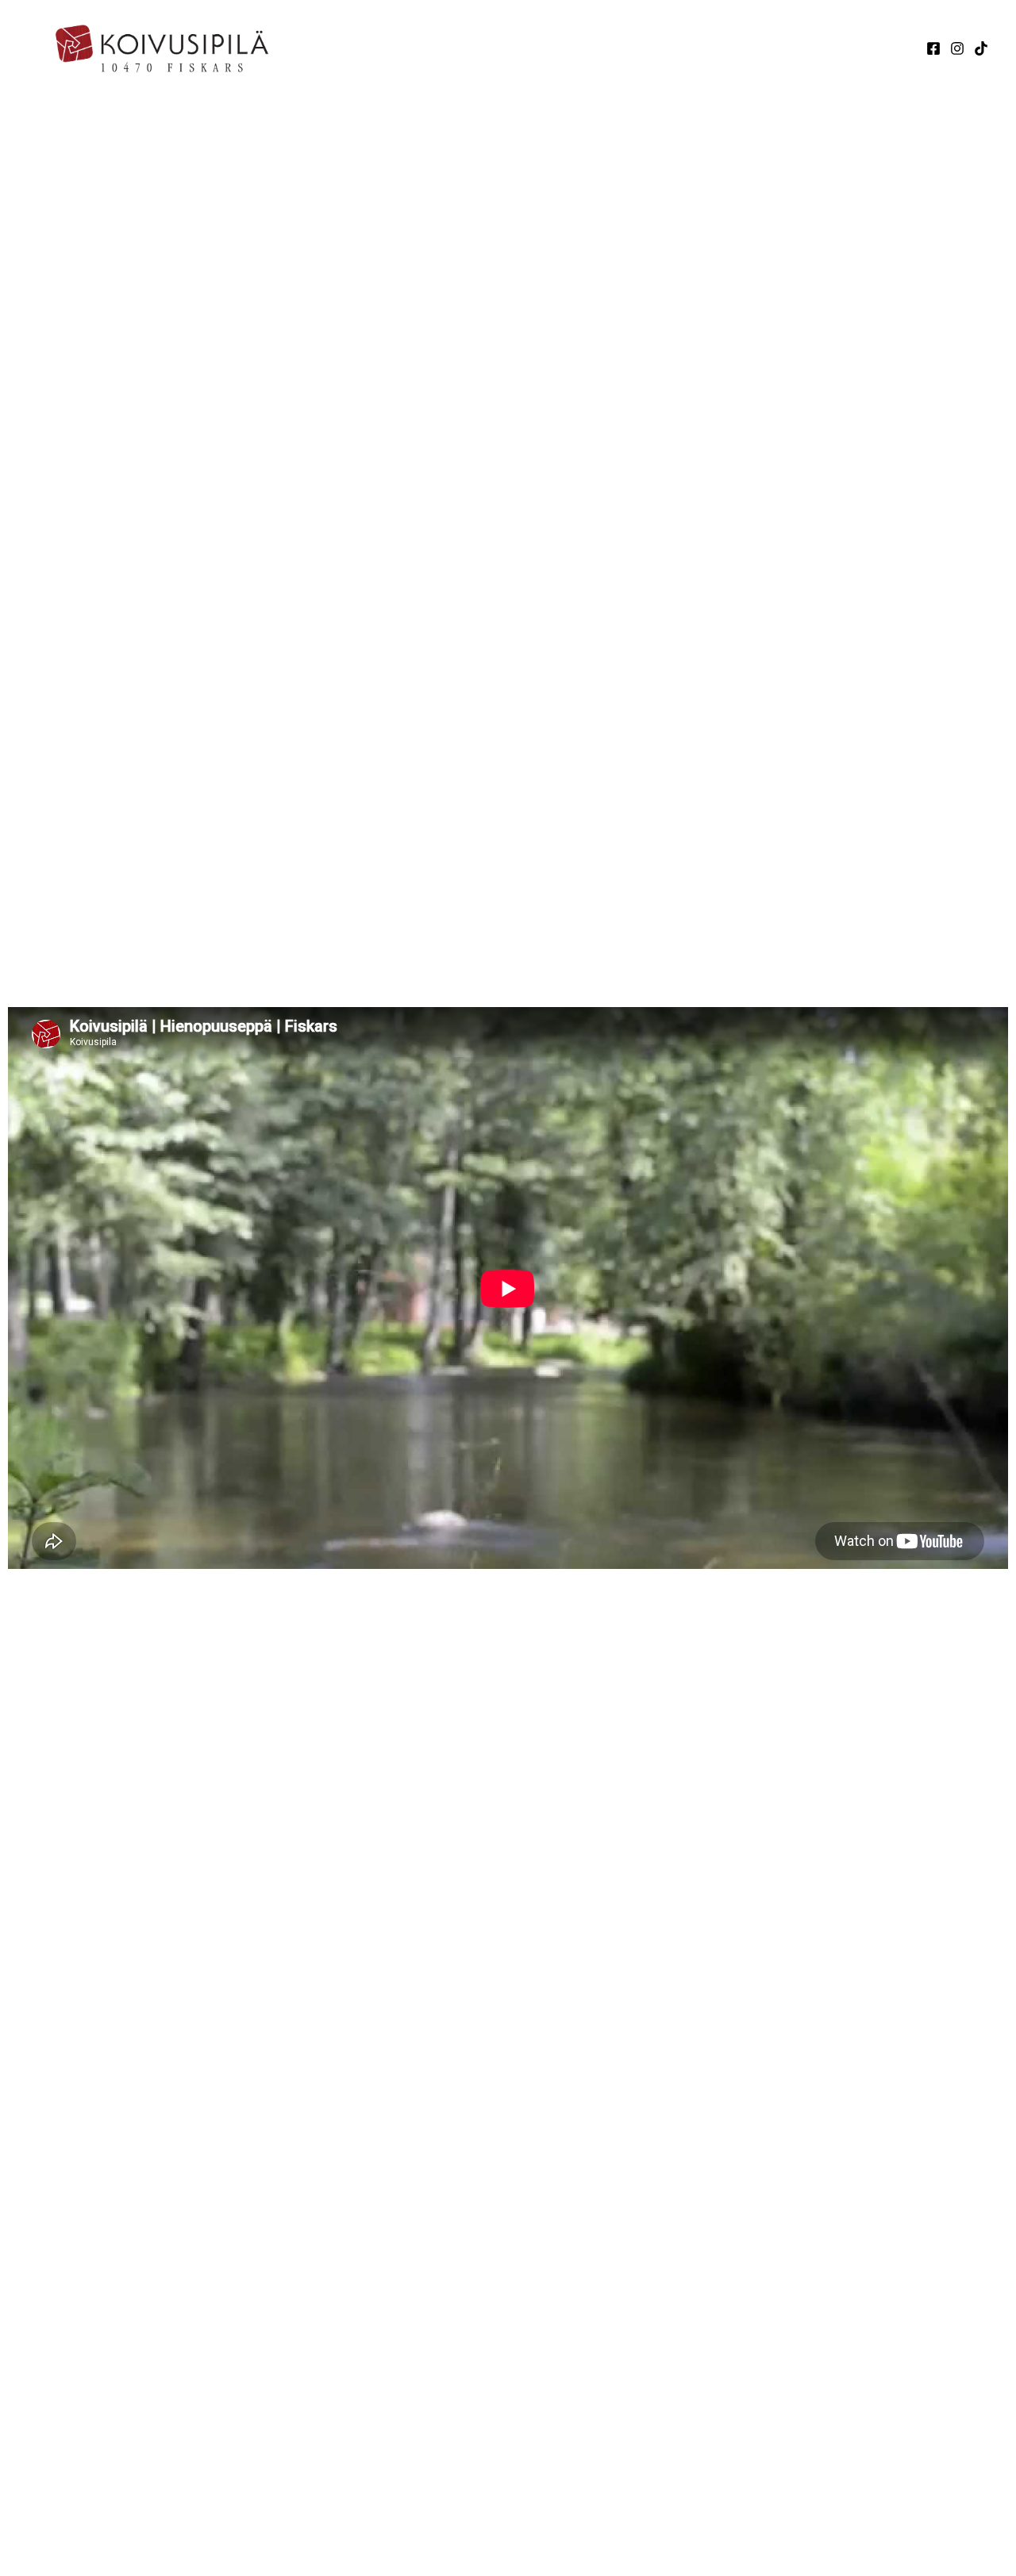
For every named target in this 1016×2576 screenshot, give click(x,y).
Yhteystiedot (786, 48)
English (876, 48)
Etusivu (523, 48)
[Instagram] (957, 48)
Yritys (589, 48)
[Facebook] (933, 48)
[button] (615, 48)
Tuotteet (675, 48)
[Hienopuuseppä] (171, 46)
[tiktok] (981, 48)
